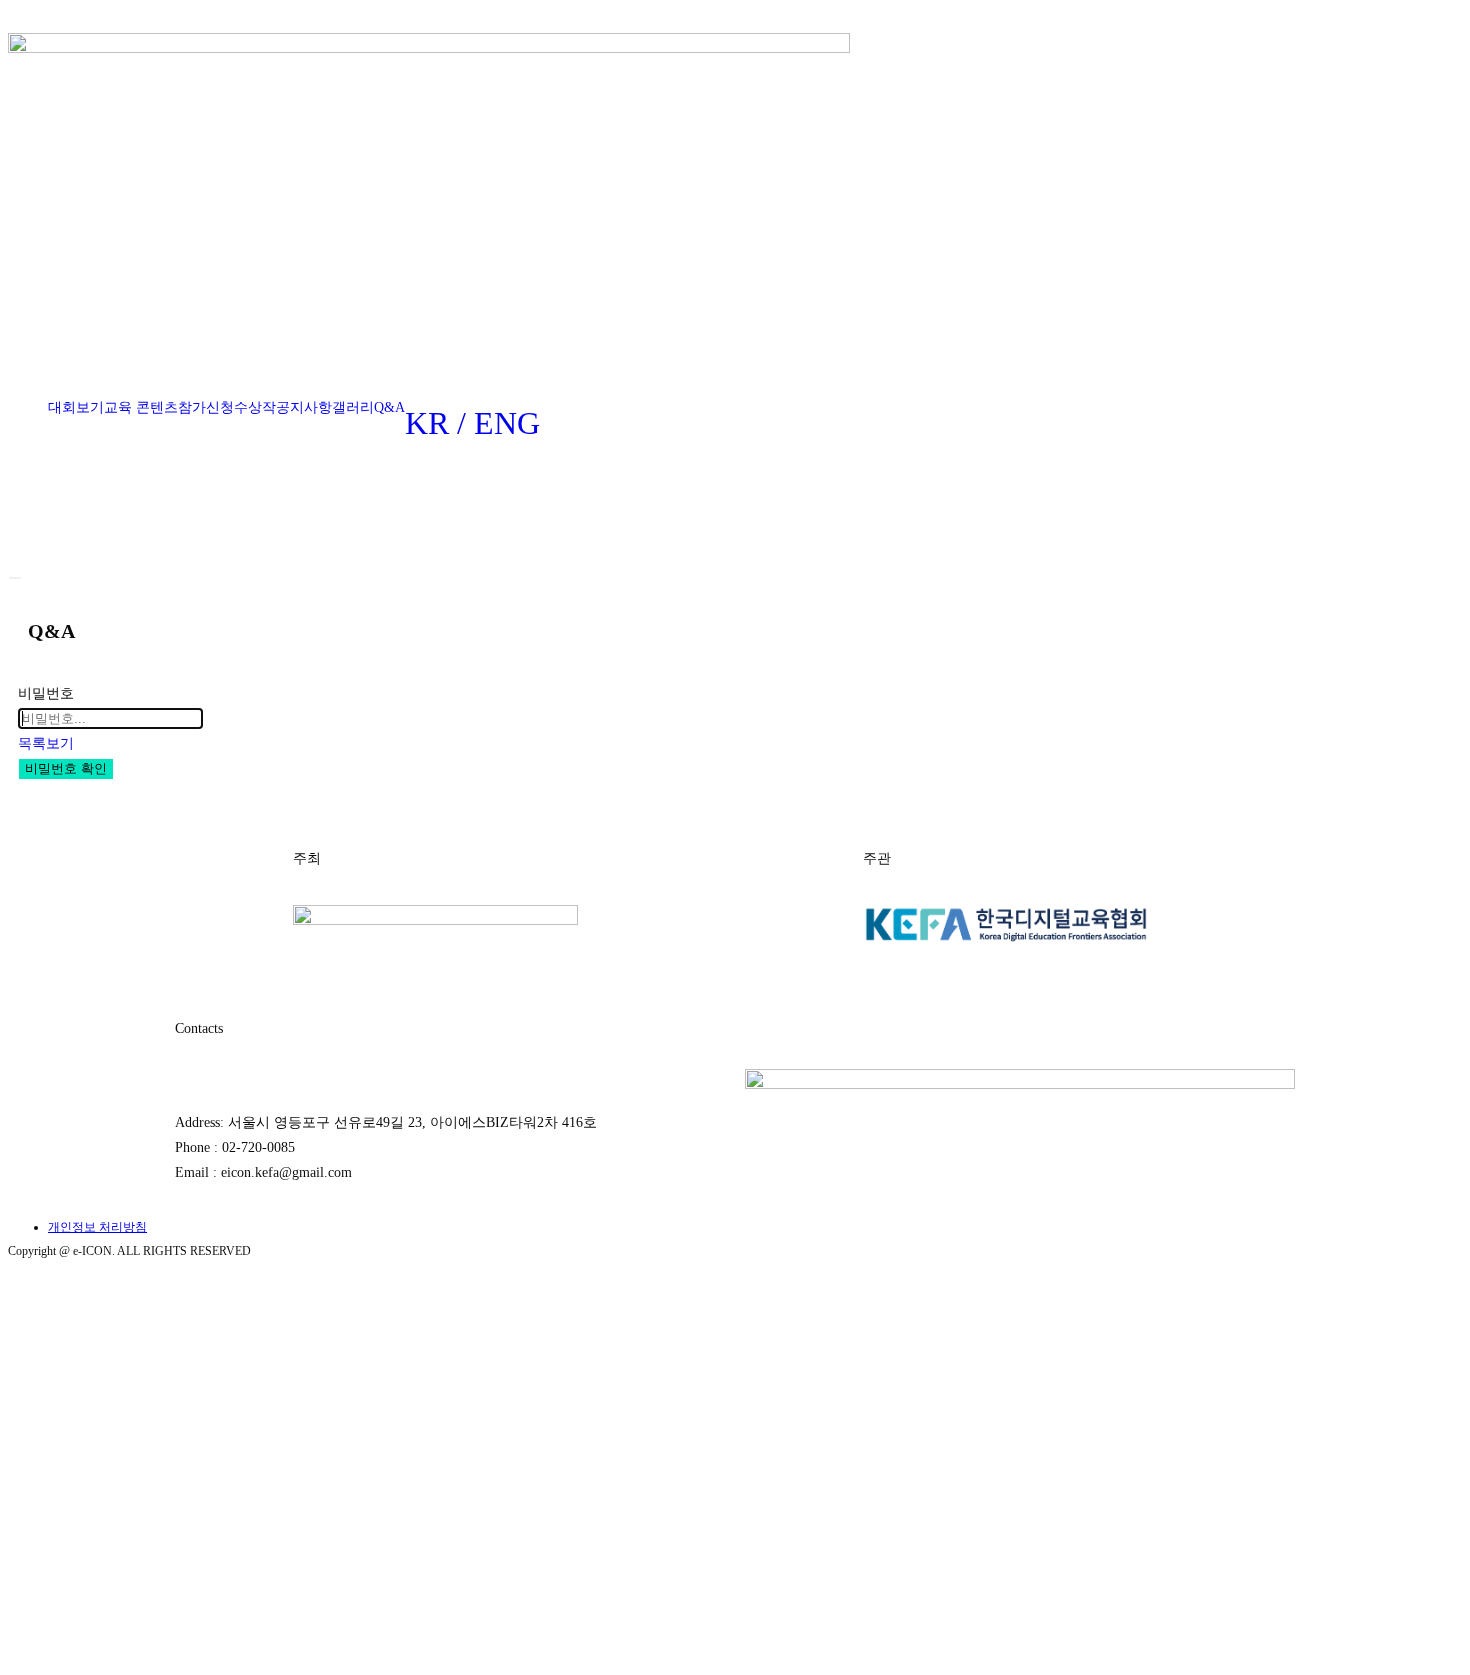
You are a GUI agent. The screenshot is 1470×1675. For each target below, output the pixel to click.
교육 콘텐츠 (141, 407)
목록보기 (46, 743)
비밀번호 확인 (66, 768)
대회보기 (76, 407)
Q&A (389, 407)
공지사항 (304, 407)
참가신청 (206, 407)
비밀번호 (46, 693)
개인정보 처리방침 (97, 1227)
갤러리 (353, 407)
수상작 (255, 407)
